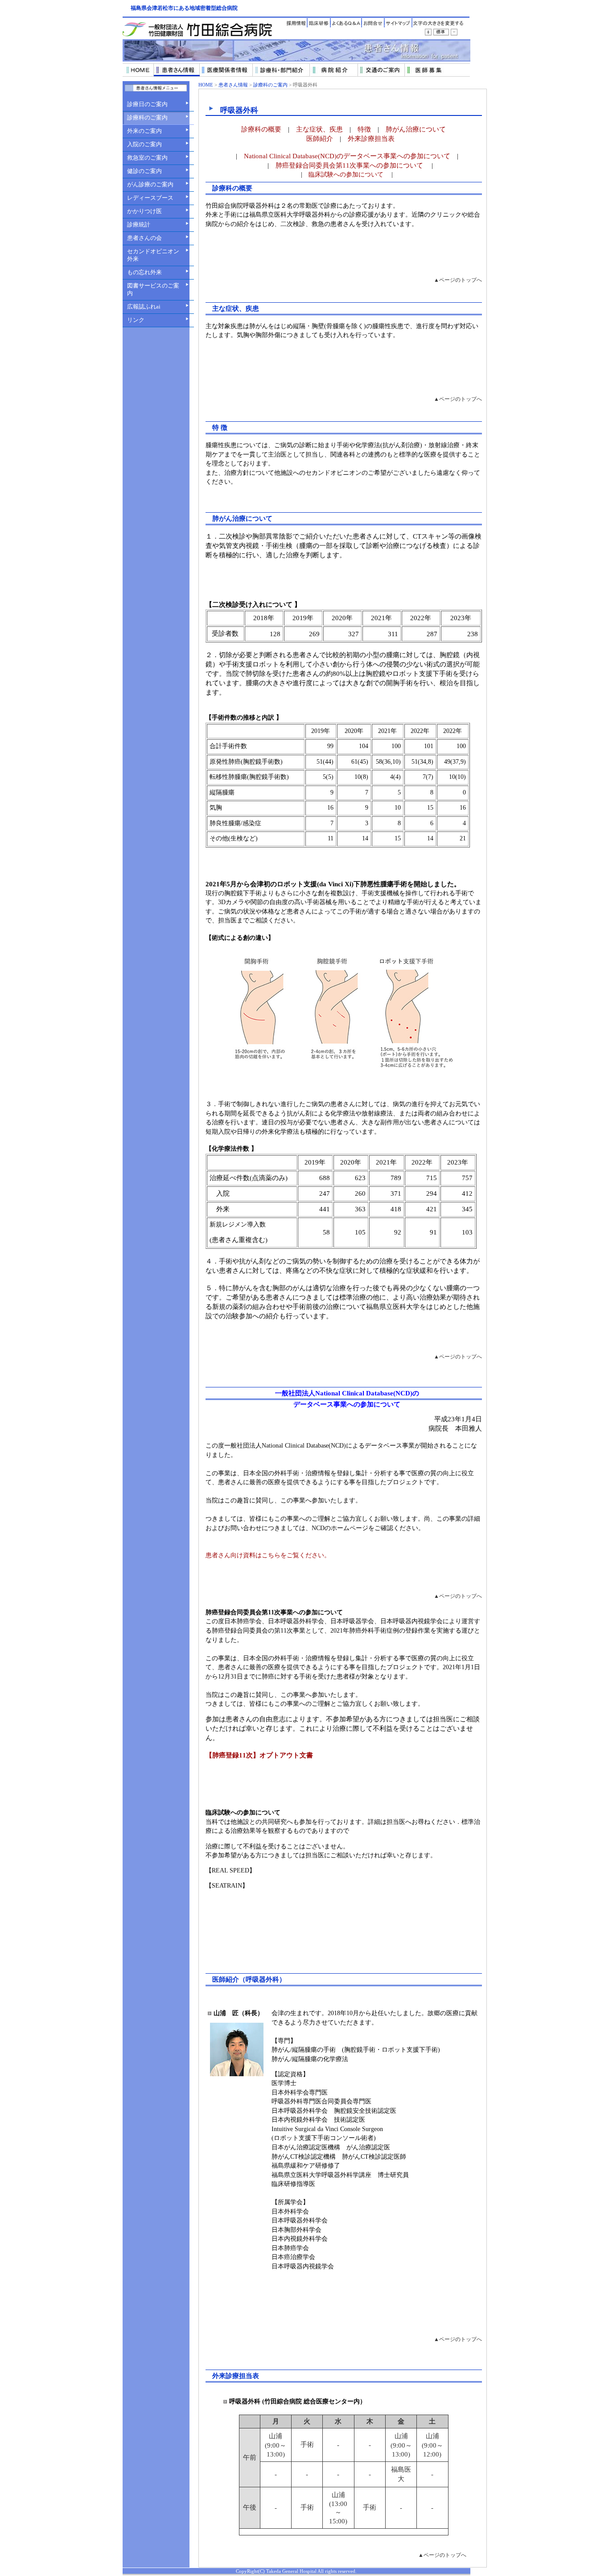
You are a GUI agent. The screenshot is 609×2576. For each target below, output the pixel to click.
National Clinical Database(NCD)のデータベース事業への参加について (347, 156)
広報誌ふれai (144, 307)
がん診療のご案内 (150, 184)
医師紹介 (320, 138)
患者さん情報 (233, 85)
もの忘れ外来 (144, 272)
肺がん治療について (416, 129)
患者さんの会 (144, 238)
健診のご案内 (144, 171)
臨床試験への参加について (347, 175)
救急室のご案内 (147, 158)
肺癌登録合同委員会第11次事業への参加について (349, 165)
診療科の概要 (261, 129)
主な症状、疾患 (319, 129)
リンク (136, 320)
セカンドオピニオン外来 (153, 255)
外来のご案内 (144, 131)
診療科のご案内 (147, 117)
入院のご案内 (144, 144)
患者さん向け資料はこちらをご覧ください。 (268, 1555)
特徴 (364, 129)
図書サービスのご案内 (153, 289)
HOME (206, 85)
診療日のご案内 (147, 104)
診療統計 (139, 224)
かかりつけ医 (144, 211)
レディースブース (150, 198)
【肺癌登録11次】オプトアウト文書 (259, 1755)
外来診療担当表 (371, 138)
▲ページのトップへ (458, 280)
